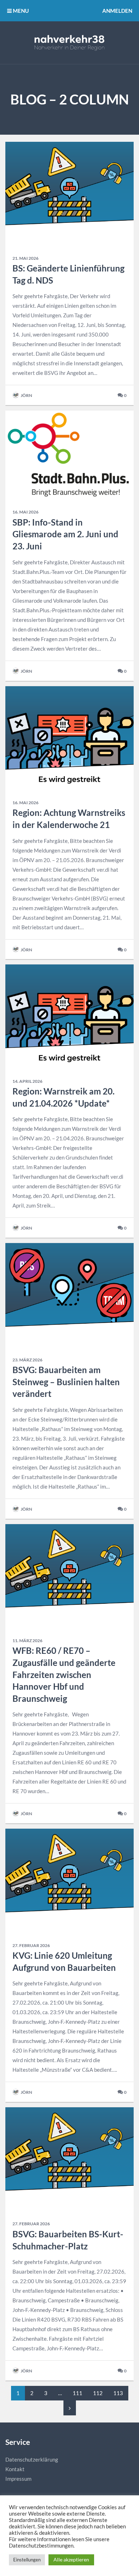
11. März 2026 (27, 1641)
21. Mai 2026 (25, 258)
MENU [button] (20, 11)
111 (78, 2393)
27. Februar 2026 (31, 1945)
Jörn (26, 395)
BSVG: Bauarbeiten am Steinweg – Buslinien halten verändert (66, 1382)
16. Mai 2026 (25, 512)
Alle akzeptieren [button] (71, 2559)
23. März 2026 (27, 1360)
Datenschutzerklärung (32, 2459)
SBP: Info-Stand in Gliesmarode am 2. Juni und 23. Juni (65, 534)
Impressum (18, 2479)
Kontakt (15, 2469)
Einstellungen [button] (27, 2560)
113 (118, 2393)
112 (98, 2393)
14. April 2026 (27, 1081)
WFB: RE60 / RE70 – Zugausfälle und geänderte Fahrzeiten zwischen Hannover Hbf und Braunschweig (64, 1674)
